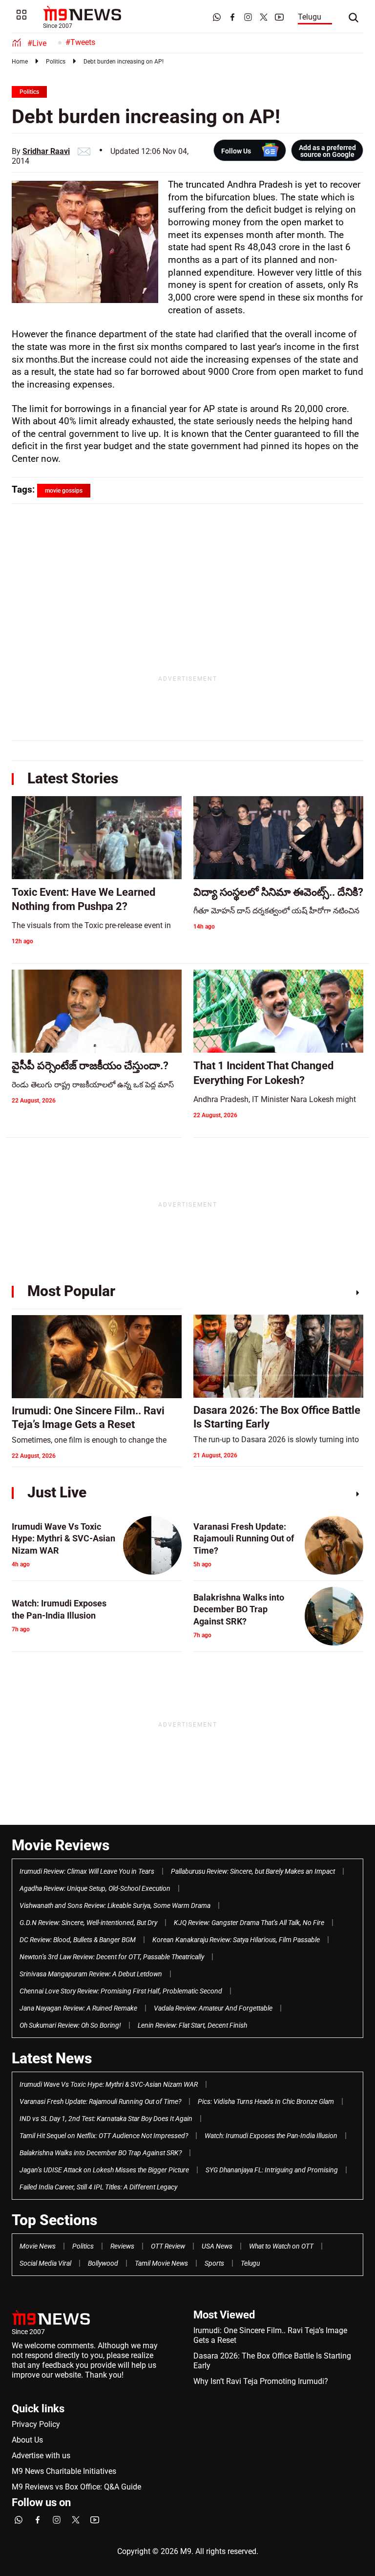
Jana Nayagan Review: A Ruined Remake (78, 2008)
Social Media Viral (45, 2263)
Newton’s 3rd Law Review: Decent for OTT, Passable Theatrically (112, 1957)
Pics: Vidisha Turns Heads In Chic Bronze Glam (266, 2101)
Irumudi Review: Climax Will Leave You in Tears (87, 1871)
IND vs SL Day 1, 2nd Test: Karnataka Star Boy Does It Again (106, 2119)
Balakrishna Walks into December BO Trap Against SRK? (101, 2153)
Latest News (52, 2058)
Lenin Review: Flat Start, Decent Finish (192, 2025)
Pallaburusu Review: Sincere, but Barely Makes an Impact (253, 1871)
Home (20, 62)
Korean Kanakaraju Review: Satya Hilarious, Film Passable (236, 1940)
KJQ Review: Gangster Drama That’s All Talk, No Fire (249, 1923)
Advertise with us (41, 2456)
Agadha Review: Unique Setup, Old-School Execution (95, 1888)
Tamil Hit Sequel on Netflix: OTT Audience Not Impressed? (104, 2136)
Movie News (38, 2246)
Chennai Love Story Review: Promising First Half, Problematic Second (121, 1991)
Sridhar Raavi (46, 151)
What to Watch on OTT (281, 2246)
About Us (27, 2440)
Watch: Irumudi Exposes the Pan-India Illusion (271, 2136)
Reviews (122, 2246)
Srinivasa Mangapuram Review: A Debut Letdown (91, 1974)
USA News (217, 2246)
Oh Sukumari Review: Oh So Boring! (70, 2025)
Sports (214, 2263)
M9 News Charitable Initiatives (64, 2471)
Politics (56, 62)
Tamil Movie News (161, 2263)
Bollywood (103, 2263)
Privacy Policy (36, 2424)
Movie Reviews (61, 1845)
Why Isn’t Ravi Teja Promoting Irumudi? (261, 2381)
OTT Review (168, 2246)
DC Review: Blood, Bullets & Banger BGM (78, 1940)
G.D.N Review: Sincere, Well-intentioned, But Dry (88, 1923)
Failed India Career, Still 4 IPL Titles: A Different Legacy (98, 2187)
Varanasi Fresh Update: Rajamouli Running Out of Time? (100, 2101)
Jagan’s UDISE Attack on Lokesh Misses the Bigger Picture (104, 2170)
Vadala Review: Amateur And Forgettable (213, 2008)
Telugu (310, 17)
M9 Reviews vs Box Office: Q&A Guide (76, 2487)
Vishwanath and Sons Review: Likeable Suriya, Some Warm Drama (115, 1905)
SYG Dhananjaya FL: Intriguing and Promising (272, 2170)
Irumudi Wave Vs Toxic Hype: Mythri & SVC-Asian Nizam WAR (109, 2084)
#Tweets (80, 42)
